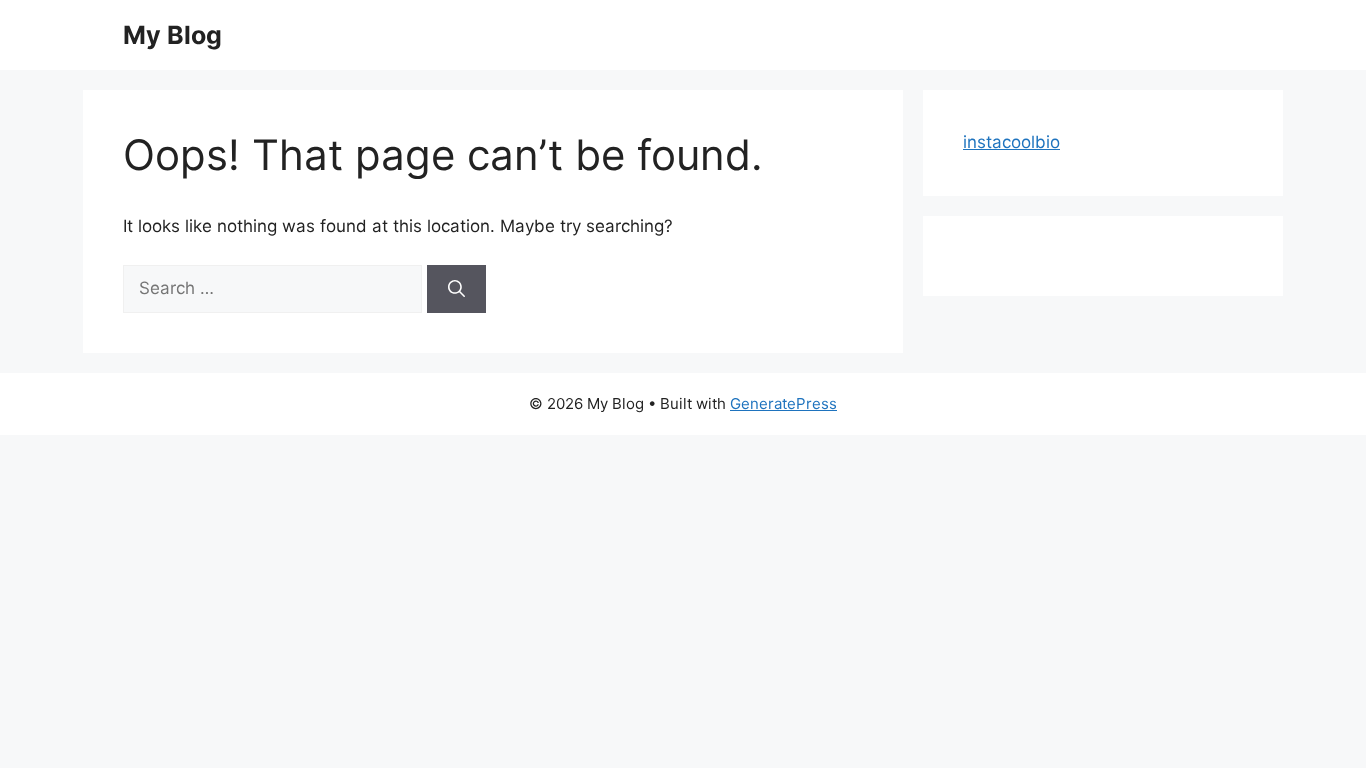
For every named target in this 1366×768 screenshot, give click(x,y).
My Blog (172, 35)
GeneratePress (783, 403)
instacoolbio (1011, 142)
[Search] (456, 289)
